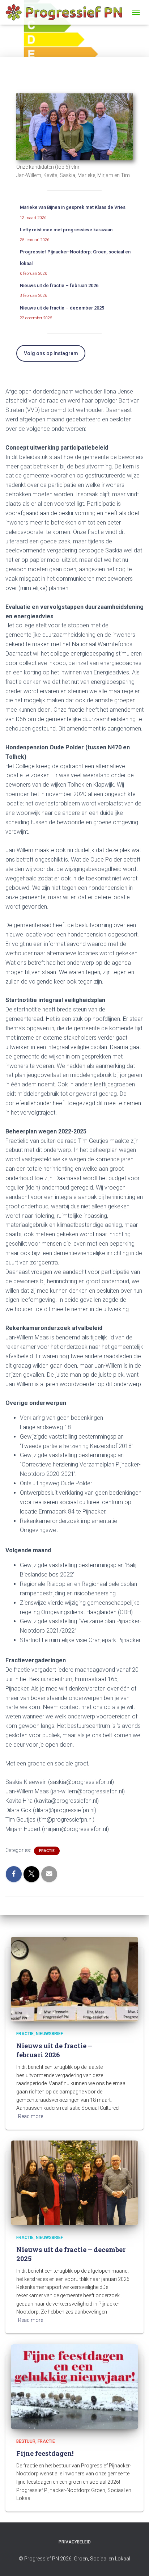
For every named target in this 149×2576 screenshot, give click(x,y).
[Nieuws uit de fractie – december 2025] (74, 2183)
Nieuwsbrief (49, 2034)
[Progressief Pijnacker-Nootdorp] (67, 12)
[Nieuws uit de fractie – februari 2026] (74, 1979)
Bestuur (26, 2441)
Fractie (47, 1851)
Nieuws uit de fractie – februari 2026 (59, 285)
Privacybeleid (75, 2542)
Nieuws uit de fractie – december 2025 (62, 308)
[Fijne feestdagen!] (74, 2386)
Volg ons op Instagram (51, 353)
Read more (31, 2116)
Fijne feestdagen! (45, 2453)
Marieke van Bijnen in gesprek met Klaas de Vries (73, 207)
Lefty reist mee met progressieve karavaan (66, 230)
